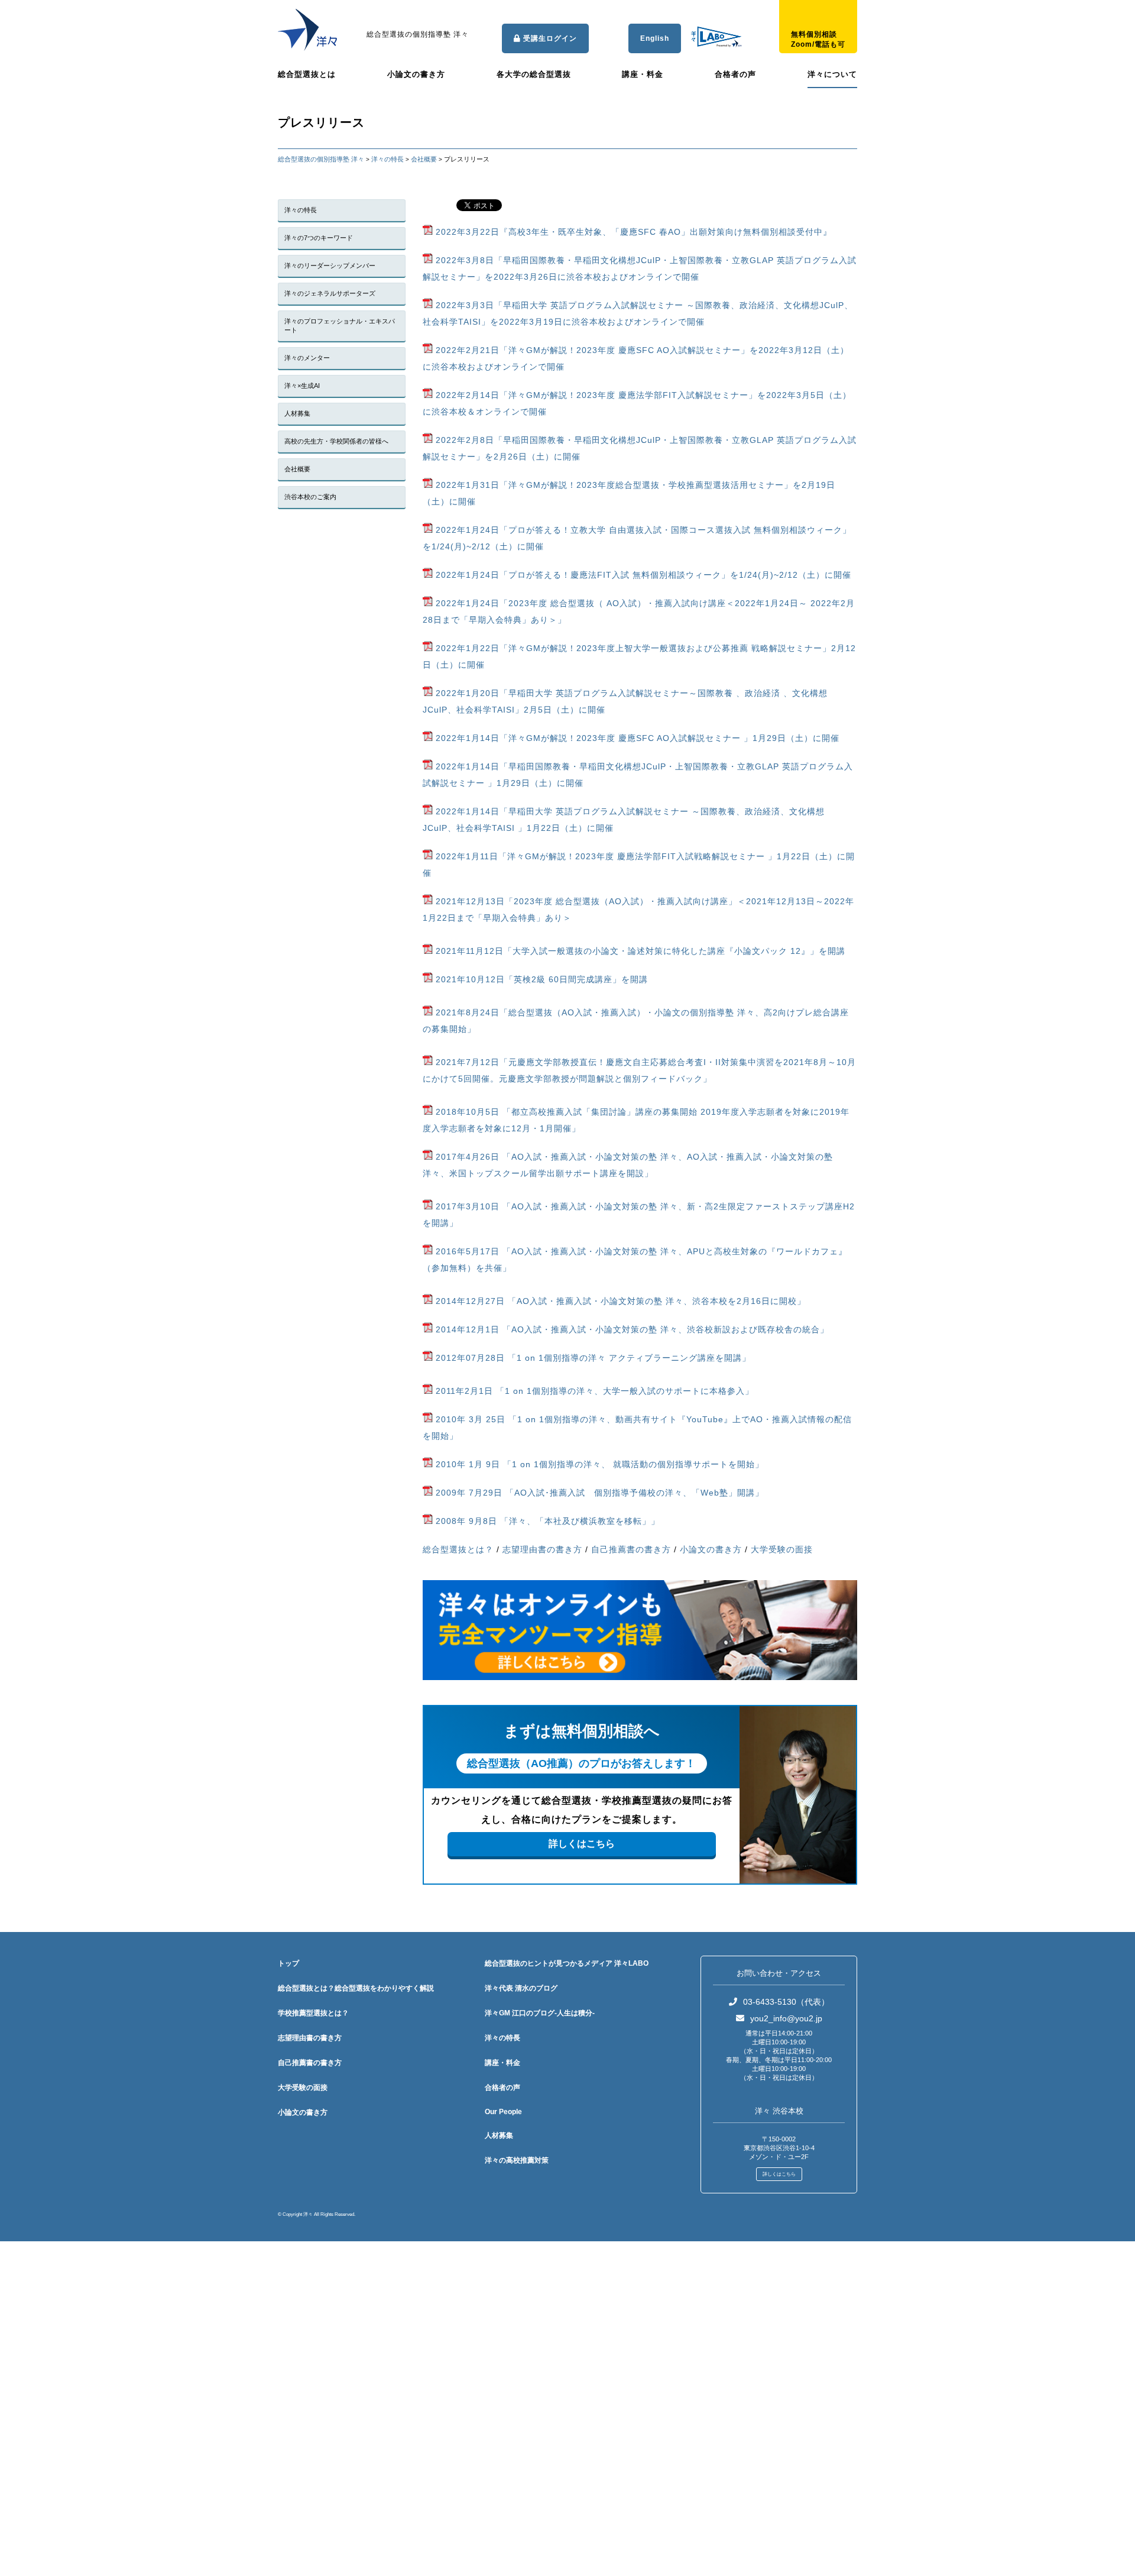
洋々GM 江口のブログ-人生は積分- (540, 2013)
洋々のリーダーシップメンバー (330, 266)
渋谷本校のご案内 (310, 497)
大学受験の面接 (782, 1549)
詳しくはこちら (582, 1844)
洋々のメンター (307, 358)
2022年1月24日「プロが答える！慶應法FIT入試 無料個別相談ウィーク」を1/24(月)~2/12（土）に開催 (642, 575)
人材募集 (297, 413)
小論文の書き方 (416, 74)
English (655, 38)
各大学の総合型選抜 (534, 74)
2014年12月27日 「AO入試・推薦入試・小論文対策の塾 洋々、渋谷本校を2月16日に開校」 (619, 1301)
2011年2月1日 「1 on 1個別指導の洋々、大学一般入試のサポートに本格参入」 (593, 1391)
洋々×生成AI (302, 386)
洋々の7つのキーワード (319, 238)
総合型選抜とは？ (458, 1549)
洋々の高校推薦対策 (517, 2160)
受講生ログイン (549, 38)
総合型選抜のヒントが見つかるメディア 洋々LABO (567, 1963)
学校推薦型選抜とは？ (313, 2013)
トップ (288, 1963)
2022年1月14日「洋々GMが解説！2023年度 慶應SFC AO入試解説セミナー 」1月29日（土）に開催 (636, 738)
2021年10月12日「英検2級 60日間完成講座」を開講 (540, 979)
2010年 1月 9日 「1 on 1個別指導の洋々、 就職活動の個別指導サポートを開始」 (598, 1464)
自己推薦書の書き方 (631, 1549)
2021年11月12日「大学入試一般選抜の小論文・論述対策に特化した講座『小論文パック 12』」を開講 (639, 951)
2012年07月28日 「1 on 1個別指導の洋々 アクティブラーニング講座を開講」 (592, 1358)
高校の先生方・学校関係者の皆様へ (336, 441)
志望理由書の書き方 (542, 1549)
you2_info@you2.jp (786, 2018)
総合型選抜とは (307, 74)
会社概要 (297, 469)
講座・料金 (643, 74)
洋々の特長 (301, 210)
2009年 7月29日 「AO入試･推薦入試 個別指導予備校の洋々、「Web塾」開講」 (600, 1493)
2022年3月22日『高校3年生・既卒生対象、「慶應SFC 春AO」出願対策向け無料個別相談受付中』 (632, 232)
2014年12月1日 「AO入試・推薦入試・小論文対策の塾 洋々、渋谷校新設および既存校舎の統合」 (631, 1329)
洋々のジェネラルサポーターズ (330, 293)
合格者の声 (735, 74)
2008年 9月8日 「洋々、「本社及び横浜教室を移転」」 (548, 1521)
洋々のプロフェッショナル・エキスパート (340, 326)
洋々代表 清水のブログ (521, 1988)
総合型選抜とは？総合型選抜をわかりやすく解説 (356, 1988)
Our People (503, 2112)
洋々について (832, 74)
